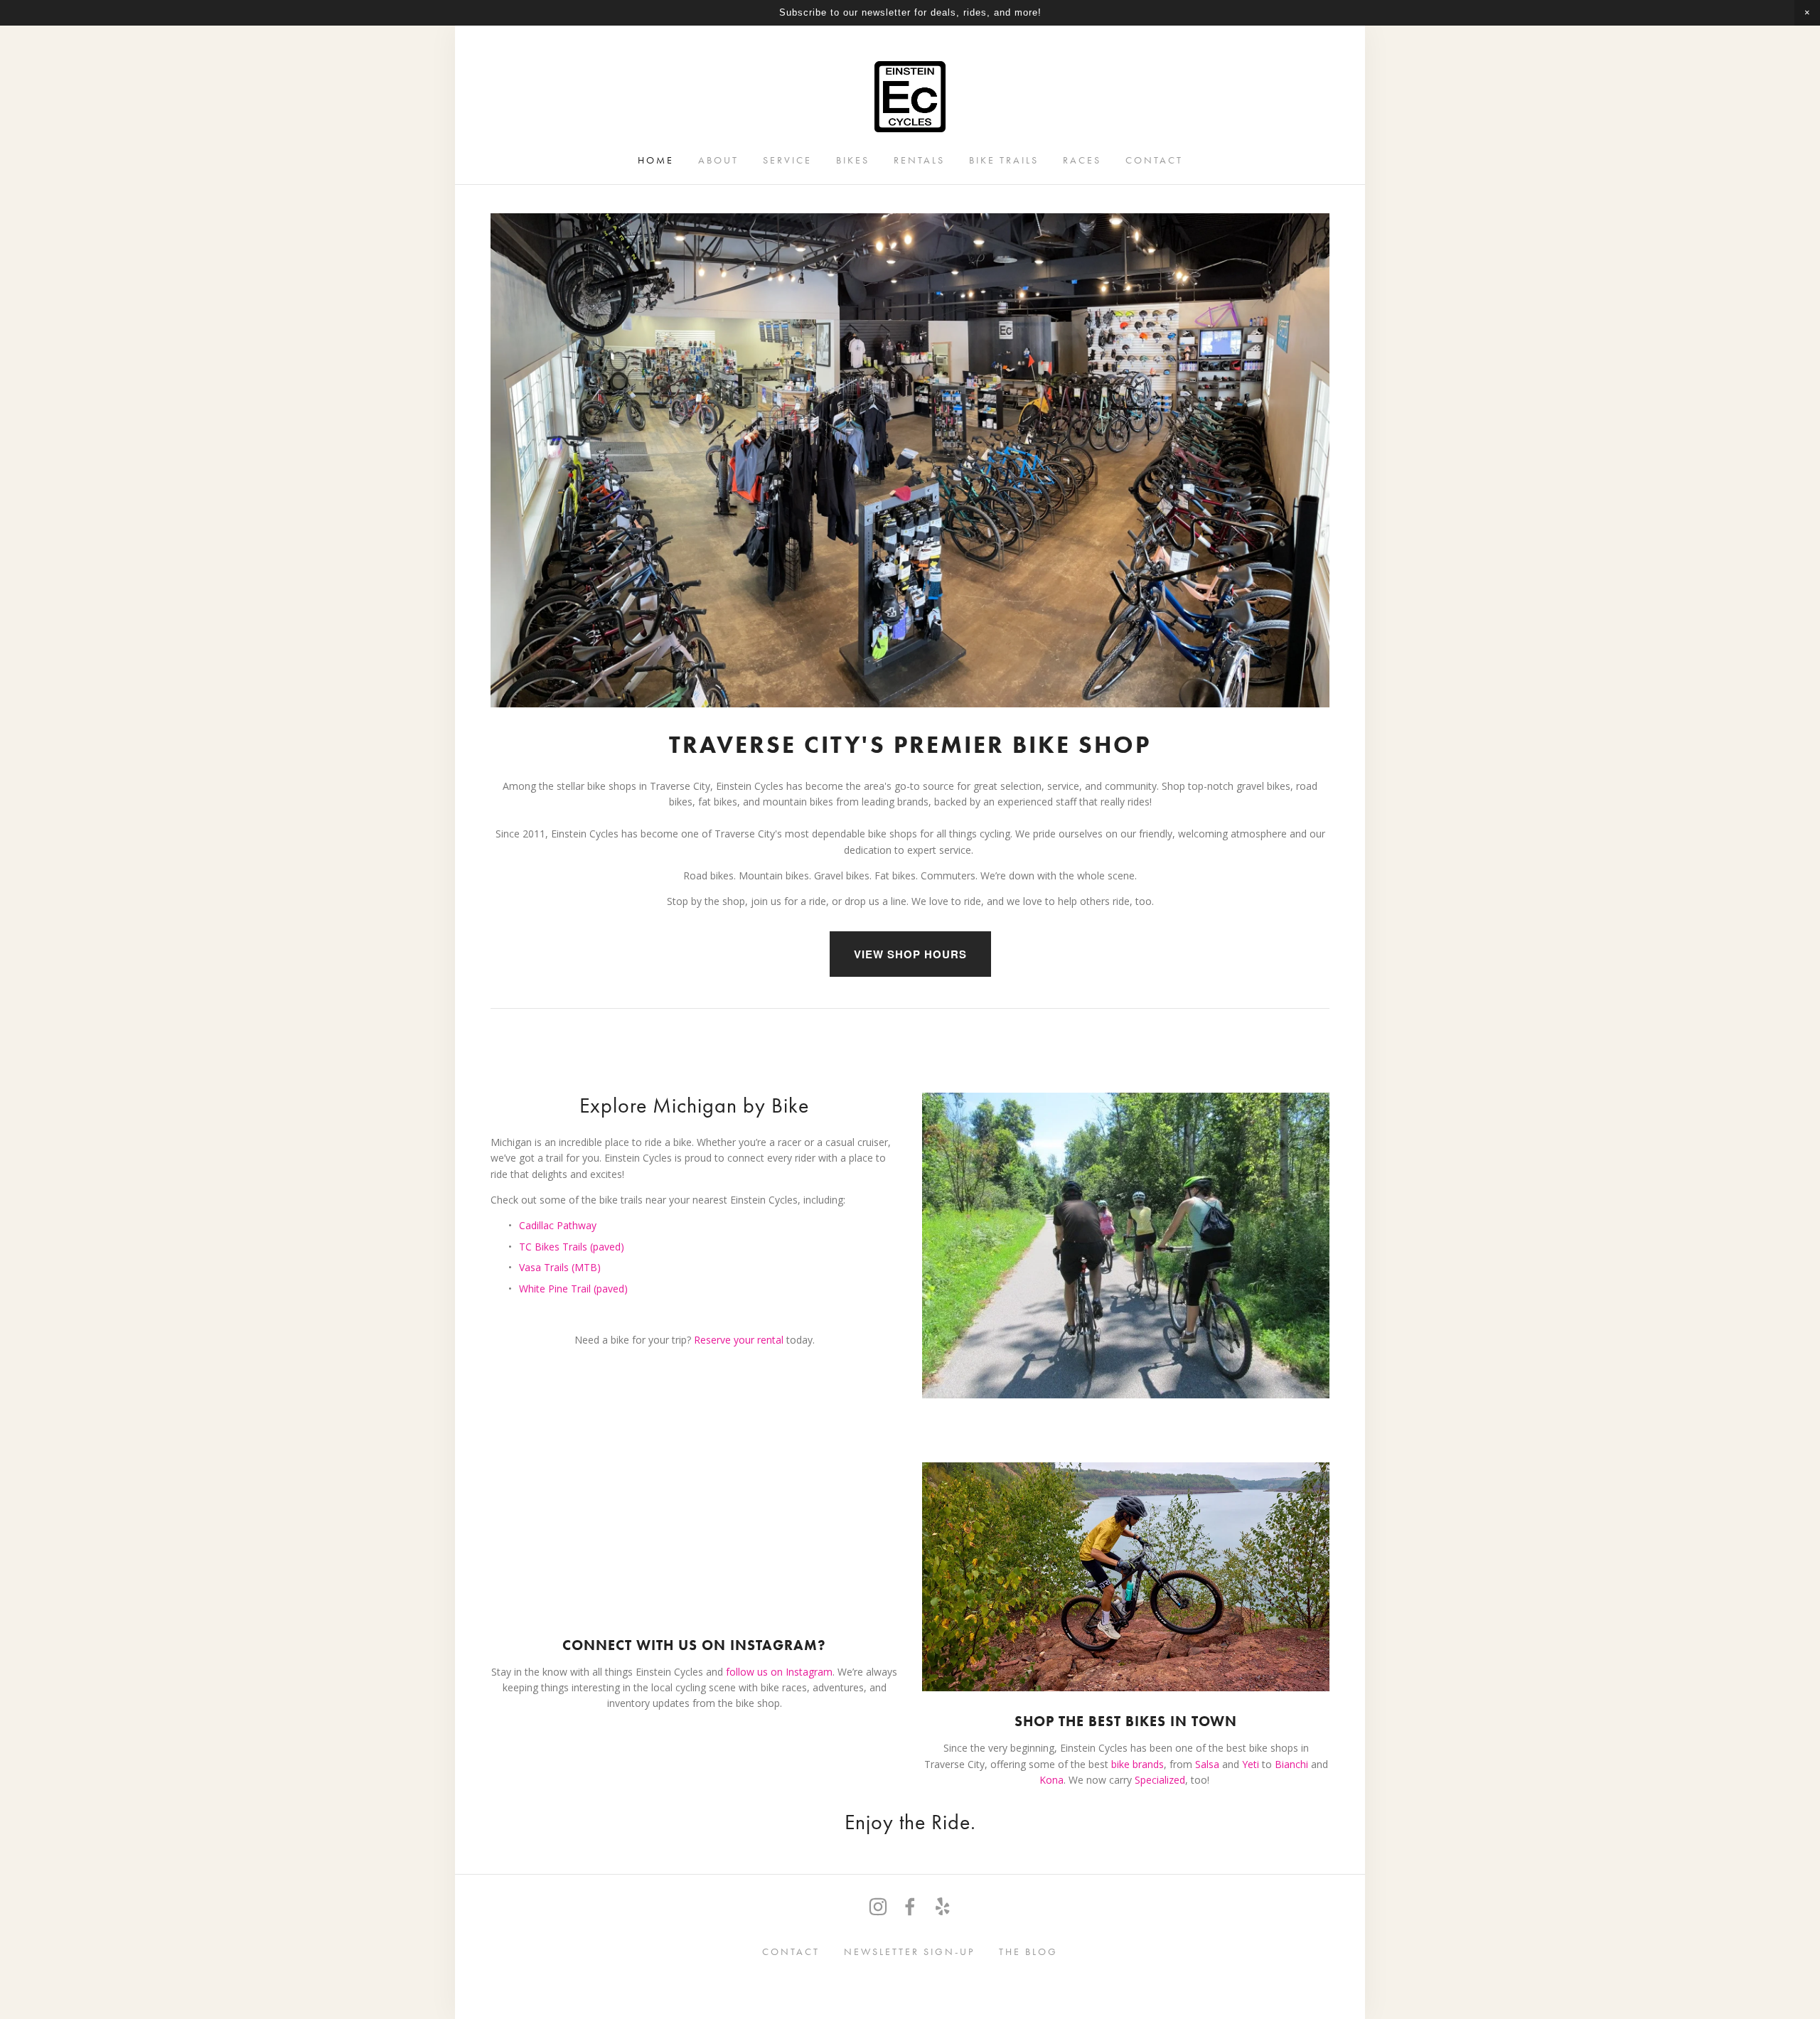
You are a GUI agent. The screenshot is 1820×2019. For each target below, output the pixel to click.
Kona (1051, 1780)
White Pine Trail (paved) (573, 1289)
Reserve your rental (740, 1340)
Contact (1154, 160)
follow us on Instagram (779, 1672)
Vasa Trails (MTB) (560, 1267)
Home (656, 160)
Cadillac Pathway (558, 1225)
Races (1082, 160)
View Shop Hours (910, 954)
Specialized (1160, 1780)
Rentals (919, 160)
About (718, 160)
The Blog (1028, 1952)
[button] (1807, 13)
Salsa (1207, 1764)
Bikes (853, 160)
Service (787, 160)
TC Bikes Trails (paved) (572, 1247)
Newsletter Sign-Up (909, 1952)
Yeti (1251, 1764)
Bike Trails (1004, 160)
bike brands (1137, 1764)
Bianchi (1293, 1764)
